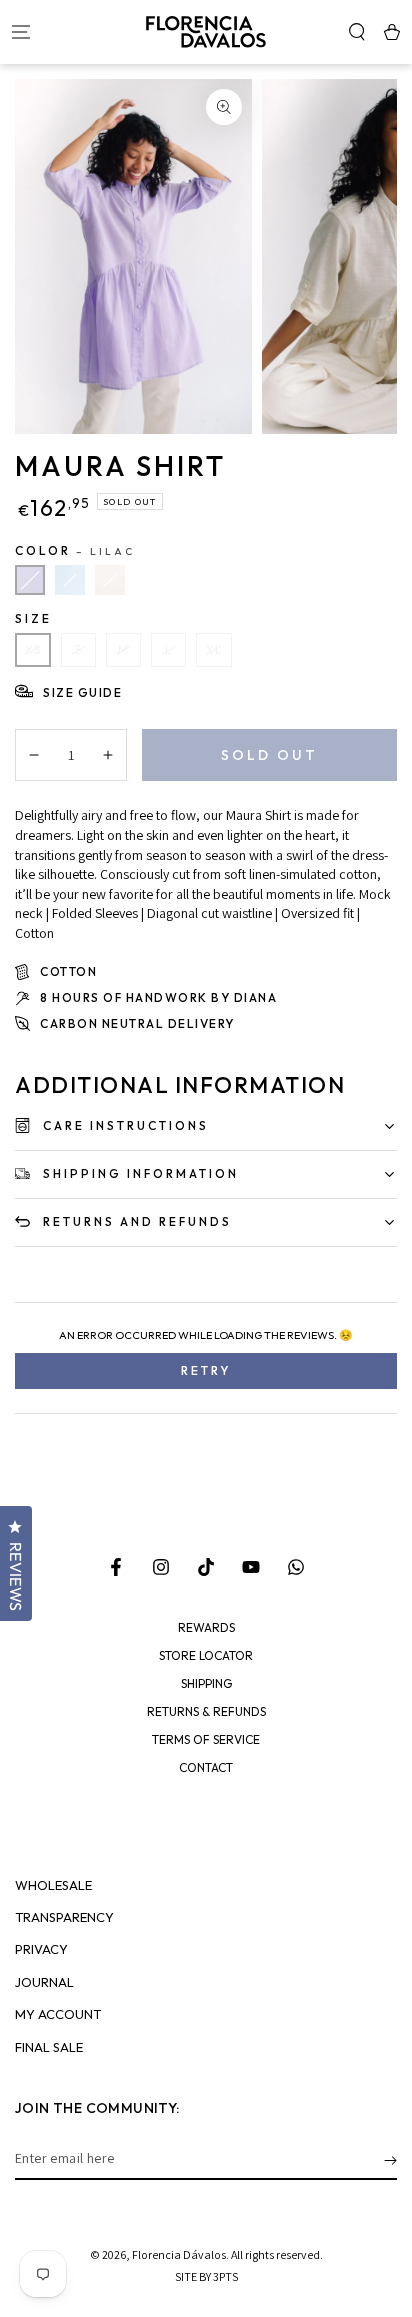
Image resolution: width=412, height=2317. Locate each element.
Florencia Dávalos (179, 2254)
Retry (206, 1370)
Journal (44, 1982)
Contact (206, 1768)
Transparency (64, 1917)
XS (33, 650)
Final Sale (49, 2047)
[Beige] (110, 580)
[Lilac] (30, 580)
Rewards (206, 1628)
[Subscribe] (390, 2160)
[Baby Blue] (70, 580)
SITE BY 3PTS (206, 2276)
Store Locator (206, 1656)
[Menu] (20, 32)
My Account (58, 2014)
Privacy (41, 1949)
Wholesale (53, 1885)
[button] (356, 32)
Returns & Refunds (206, 1712)
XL (214, 650)
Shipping (206, 1684)
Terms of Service (206, 1740)
